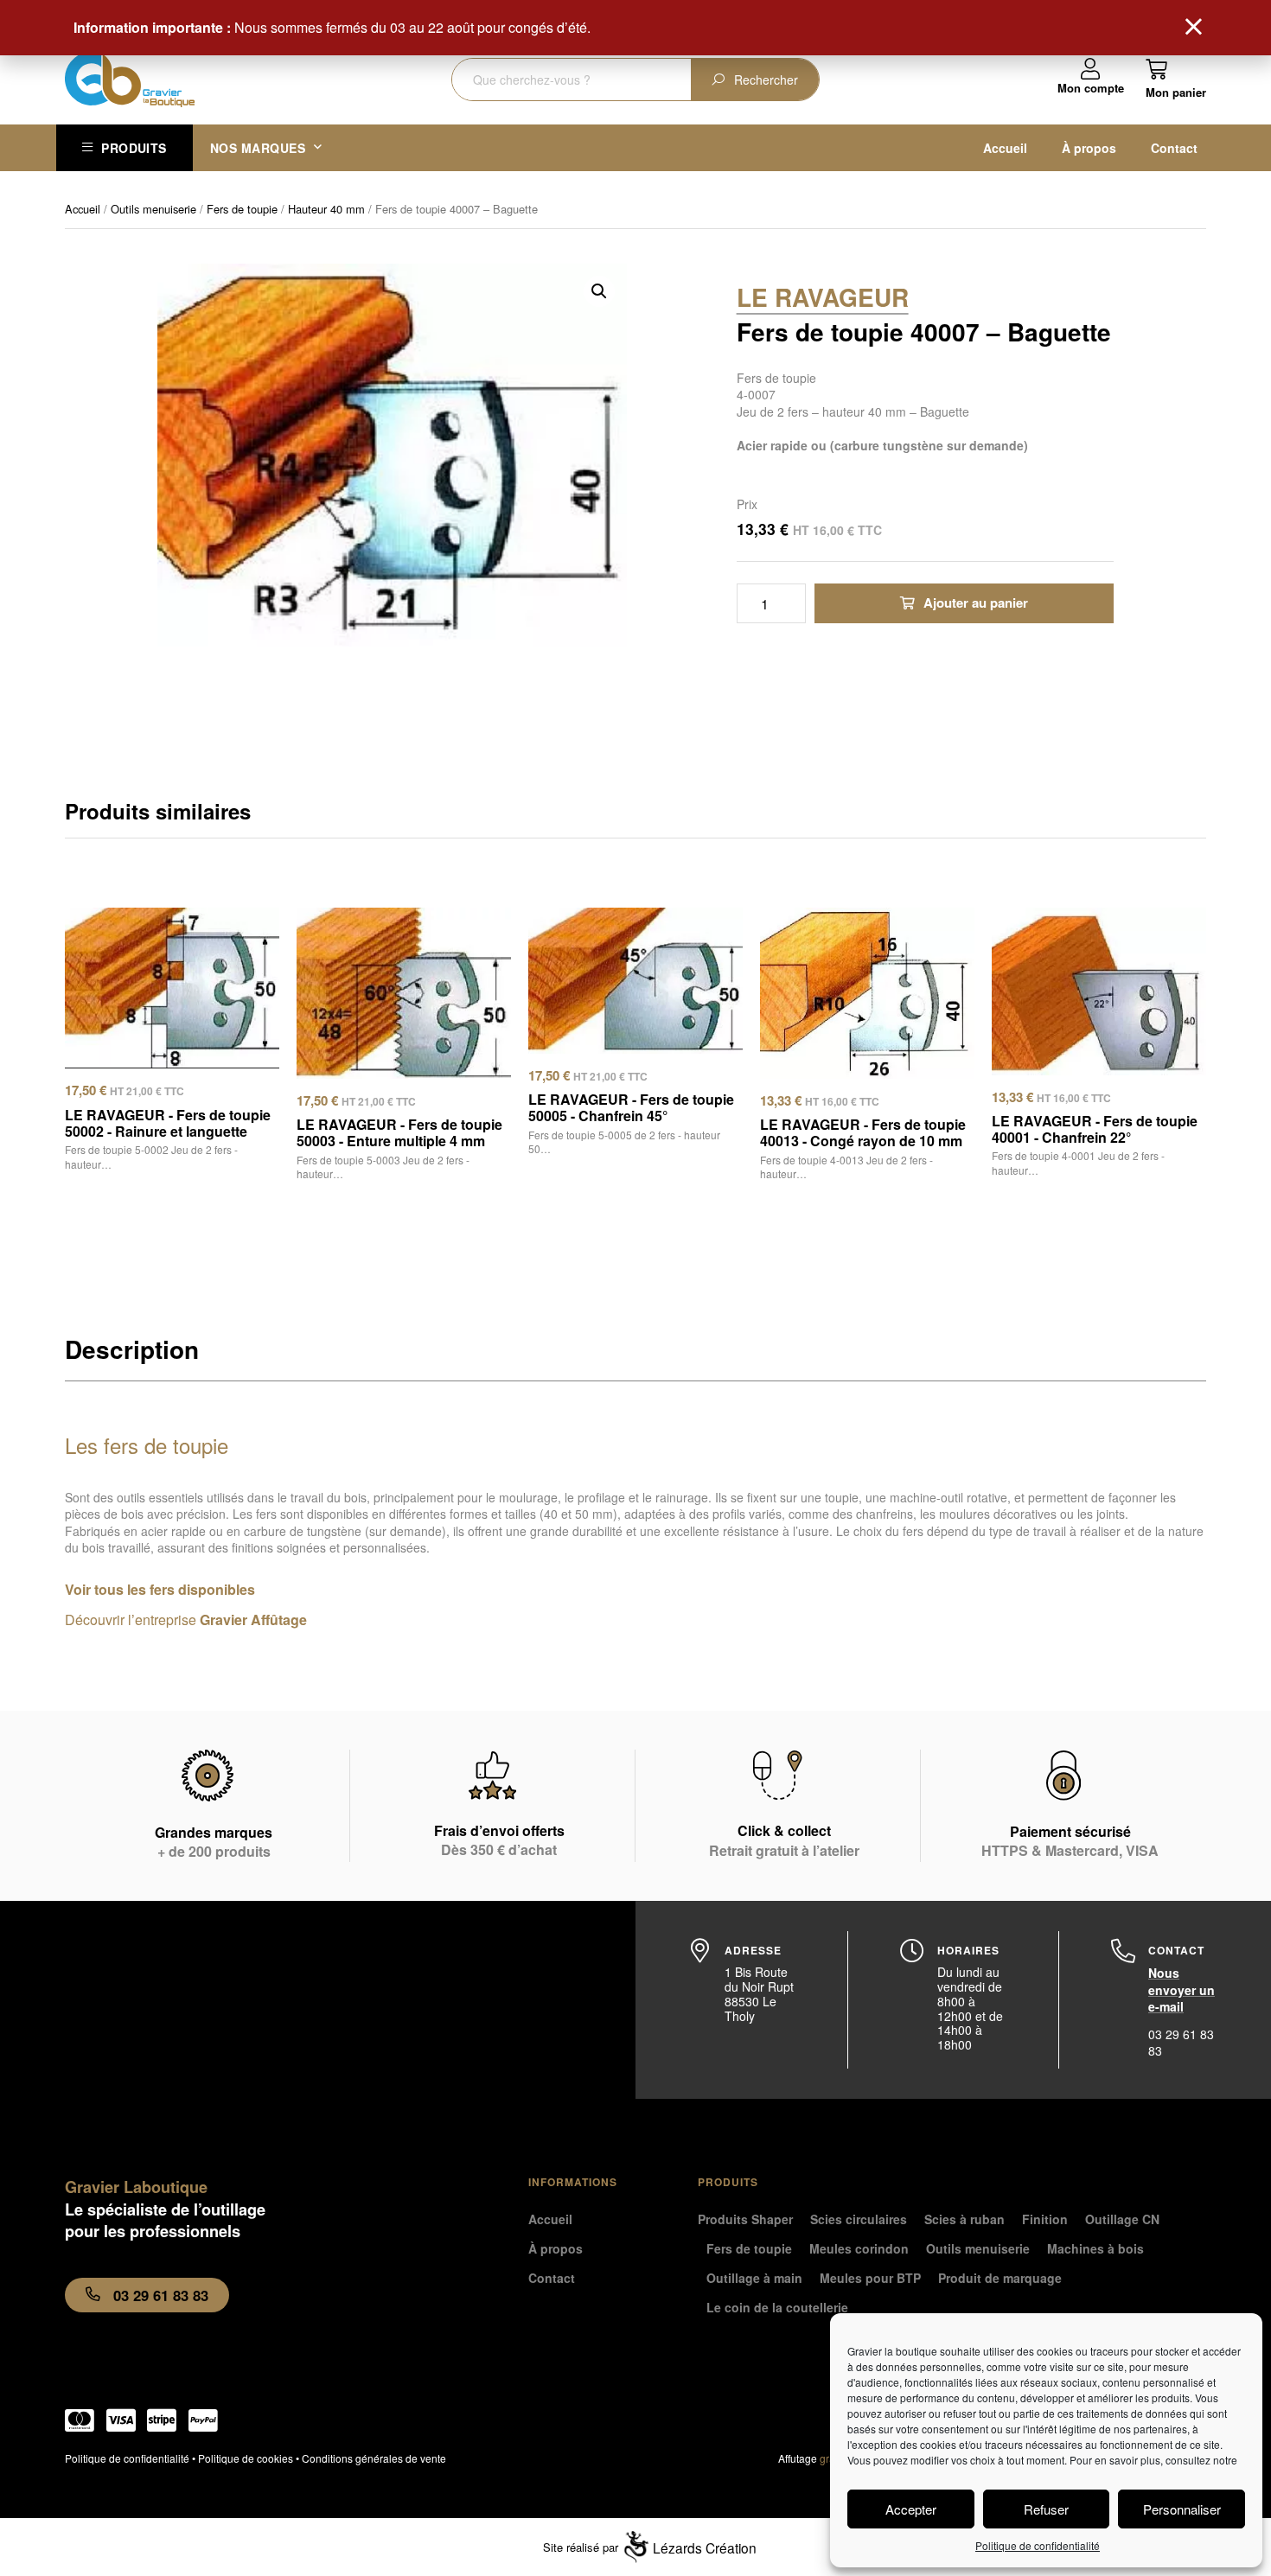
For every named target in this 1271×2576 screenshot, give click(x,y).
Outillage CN (1122, 2219)
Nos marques (258, 148)
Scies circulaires (859, 2219)
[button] (599, 291)
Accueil (1005, 148)
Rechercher (766, 80)
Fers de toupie (242, 209)
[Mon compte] (1091, 70)
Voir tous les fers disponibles (160, 1589)
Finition (1045, 2219)
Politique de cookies (246, 2458)
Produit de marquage (1000, 2278)
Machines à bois (1095, 2248)
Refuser (1046, 2509)
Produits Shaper (745, 2219)
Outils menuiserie (153, 209)
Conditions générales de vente (374, 2458)
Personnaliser (1182, 2509)
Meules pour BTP (870, 2278)
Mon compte (1091, 88)
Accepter (911, 2509)
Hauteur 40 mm (326, 209)
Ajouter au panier (976, 603)
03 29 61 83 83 (1181, 2043)
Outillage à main (754, 2278)
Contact (1174, 148)
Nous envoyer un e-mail (1182, 1989)
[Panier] (1176, 78)
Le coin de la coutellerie (777, 2307)
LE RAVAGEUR (823, 297)
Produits (134, 148)
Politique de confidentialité (1038, 2545)
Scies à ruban (964, 2219)
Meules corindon (859, 2248)
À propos (1089, 148)
